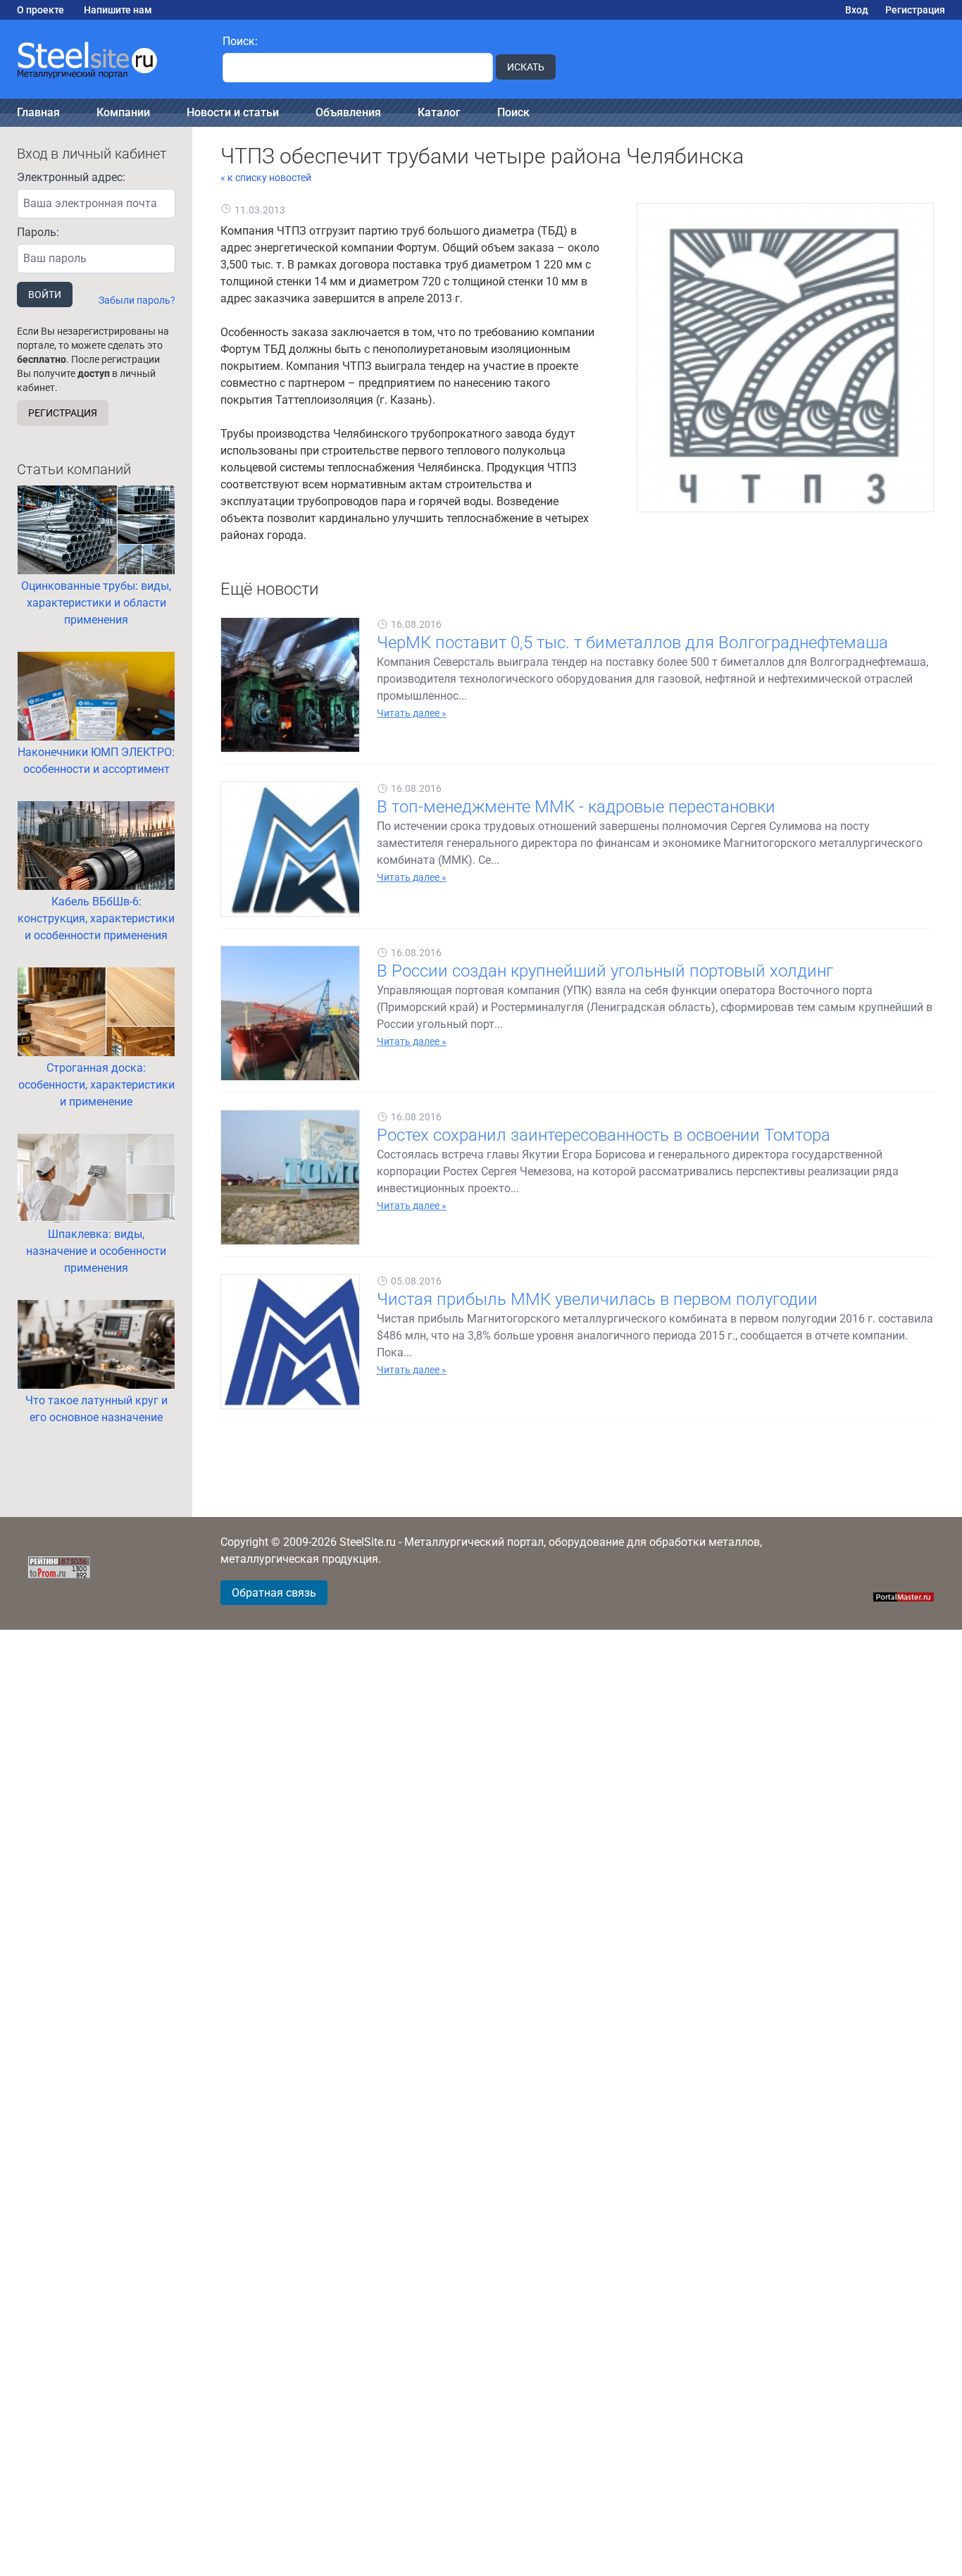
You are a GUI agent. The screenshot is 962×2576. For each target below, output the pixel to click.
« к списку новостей (266, 178)
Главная (38, 112)
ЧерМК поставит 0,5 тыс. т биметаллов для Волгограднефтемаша (632, 643)
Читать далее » (412, 713)
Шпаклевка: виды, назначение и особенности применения (96, 1251)
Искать (526, 67)
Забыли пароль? (137, 300)
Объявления (348, 112)
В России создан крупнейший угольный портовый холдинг (605, 971)
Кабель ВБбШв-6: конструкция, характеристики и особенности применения (96, 918)
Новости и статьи (233, 112)
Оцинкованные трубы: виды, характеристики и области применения (96, 603)
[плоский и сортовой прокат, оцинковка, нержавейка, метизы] (103, 59)
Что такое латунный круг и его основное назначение (96, 1409)
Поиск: (240, 41)
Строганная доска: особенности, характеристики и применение (96, 1085)
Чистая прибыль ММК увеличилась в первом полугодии (597, 1299)
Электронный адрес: (71, 177)
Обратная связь (274, 1593)
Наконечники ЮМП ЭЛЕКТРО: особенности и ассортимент (96, 761)
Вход (857, 10)
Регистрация (915, 10)
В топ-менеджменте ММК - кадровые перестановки (576, 807)
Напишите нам (118, 10)
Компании (123, 112)
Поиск (513, 112)
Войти (45, 295)
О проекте (40, 10)
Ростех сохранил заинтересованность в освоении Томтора (604, 1135)
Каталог (439, 112)
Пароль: (38, 232)
